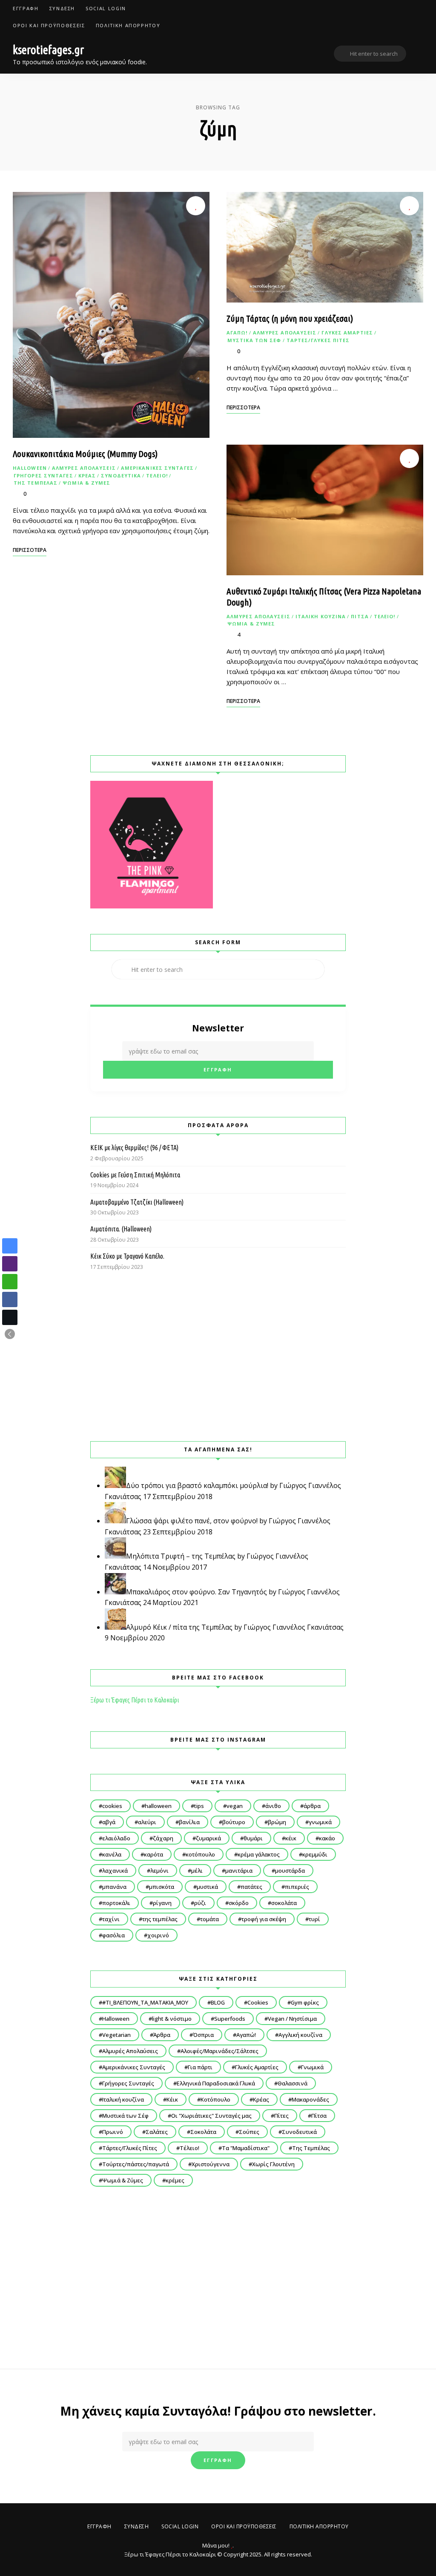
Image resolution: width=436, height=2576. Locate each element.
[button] (10, 1334)
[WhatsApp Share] (10, 1282)
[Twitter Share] (10, 1317)
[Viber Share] (10, 1264)
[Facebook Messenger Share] (10, 1246)
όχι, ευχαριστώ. (218, 2548)
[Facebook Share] (10, 1299)
